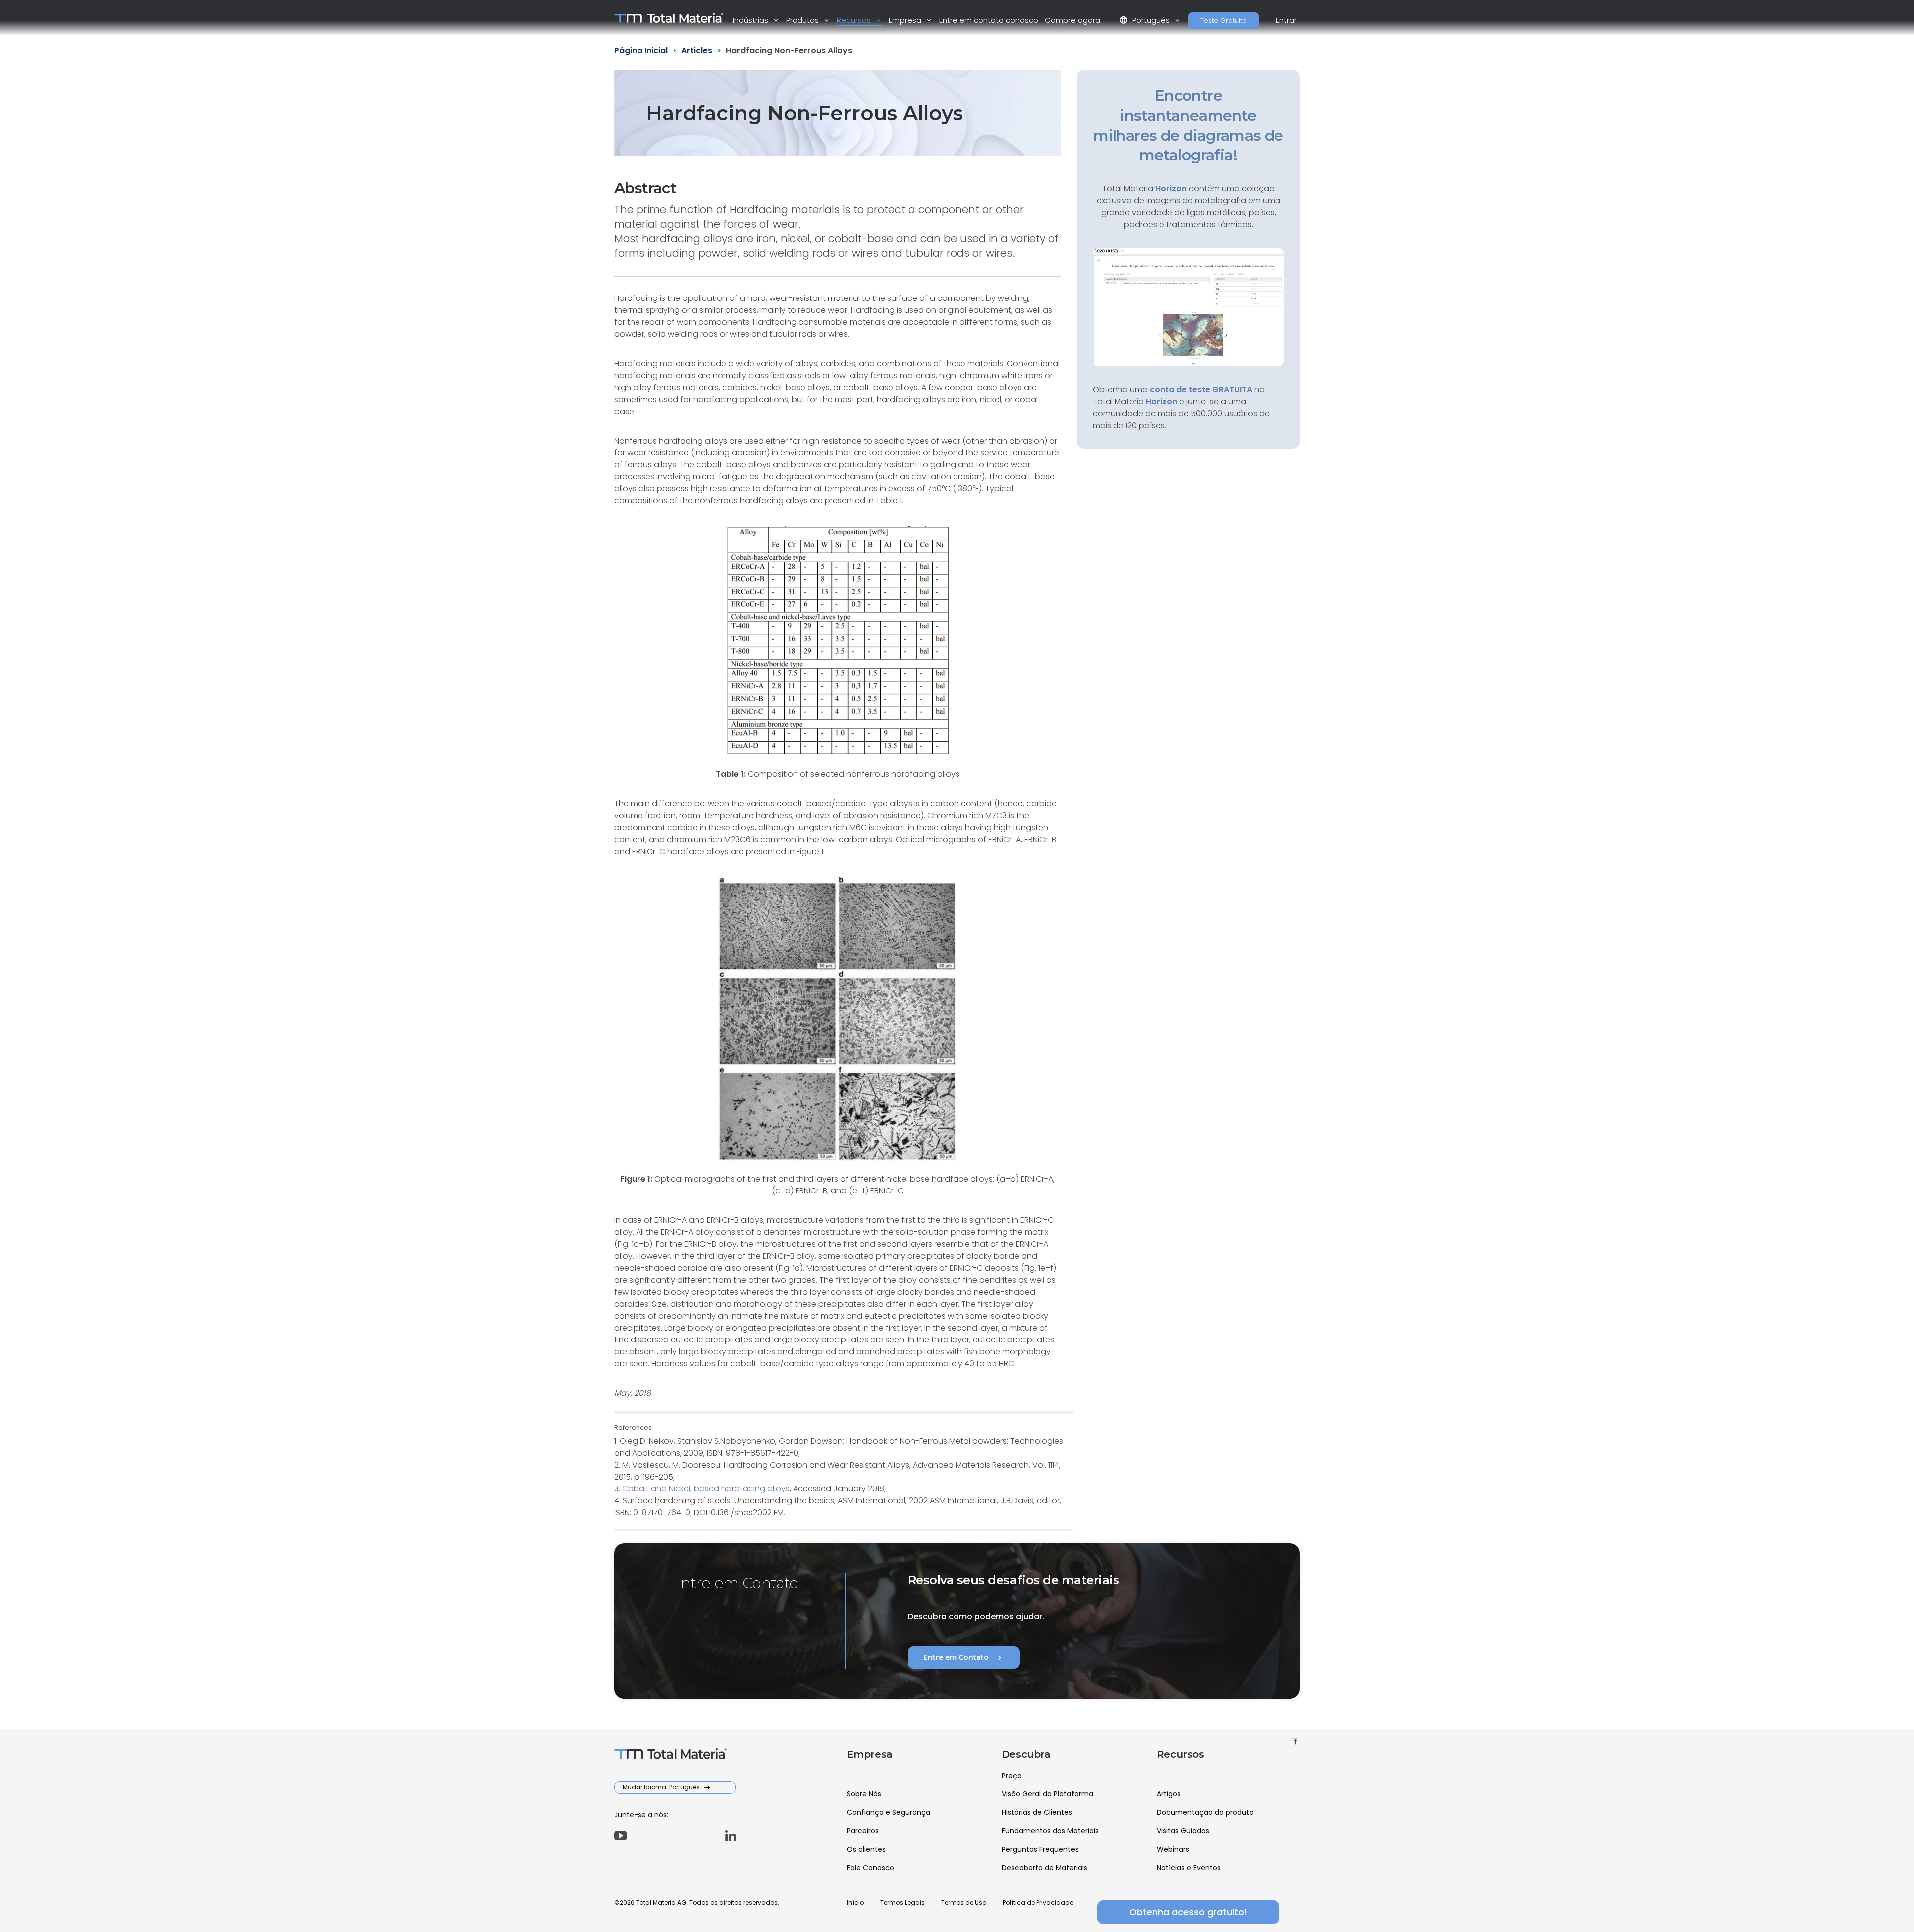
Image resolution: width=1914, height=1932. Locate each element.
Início (855, 1902)
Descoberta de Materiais (1044, 1868)
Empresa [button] (906, 20)
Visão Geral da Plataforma (1047, 1794)
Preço (1012, 1776)
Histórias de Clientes (1037, 1812)
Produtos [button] (803, 20)
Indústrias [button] (751, 20)
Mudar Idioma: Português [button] (662, 1787)
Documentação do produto (1205, 1812)
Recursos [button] (855, 20)
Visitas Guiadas (1183, 1831)
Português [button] (1146, 20)
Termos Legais (902, 1902)
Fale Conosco (871, 1868)
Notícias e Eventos (1189, 1868)
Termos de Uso (964, 1902)
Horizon (1162, 401)
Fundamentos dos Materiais (1050, 1831)
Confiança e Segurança (888, 1812)
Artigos (1169, 1794)
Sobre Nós (864, 1794)
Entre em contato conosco (989, 20)
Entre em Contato (964, 1658)
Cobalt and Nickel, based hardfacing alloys (706, 1489)
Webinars (1173, 1849)
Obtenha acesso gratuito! (1188, 1912)
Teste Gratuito (1223, 21)
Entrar (1286, 20)
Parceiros (863, 1831)
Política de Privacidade (1038, 1902)
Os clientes (866, 1849)
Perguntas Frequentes (1040, 1849)
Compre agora (1072, 20)
